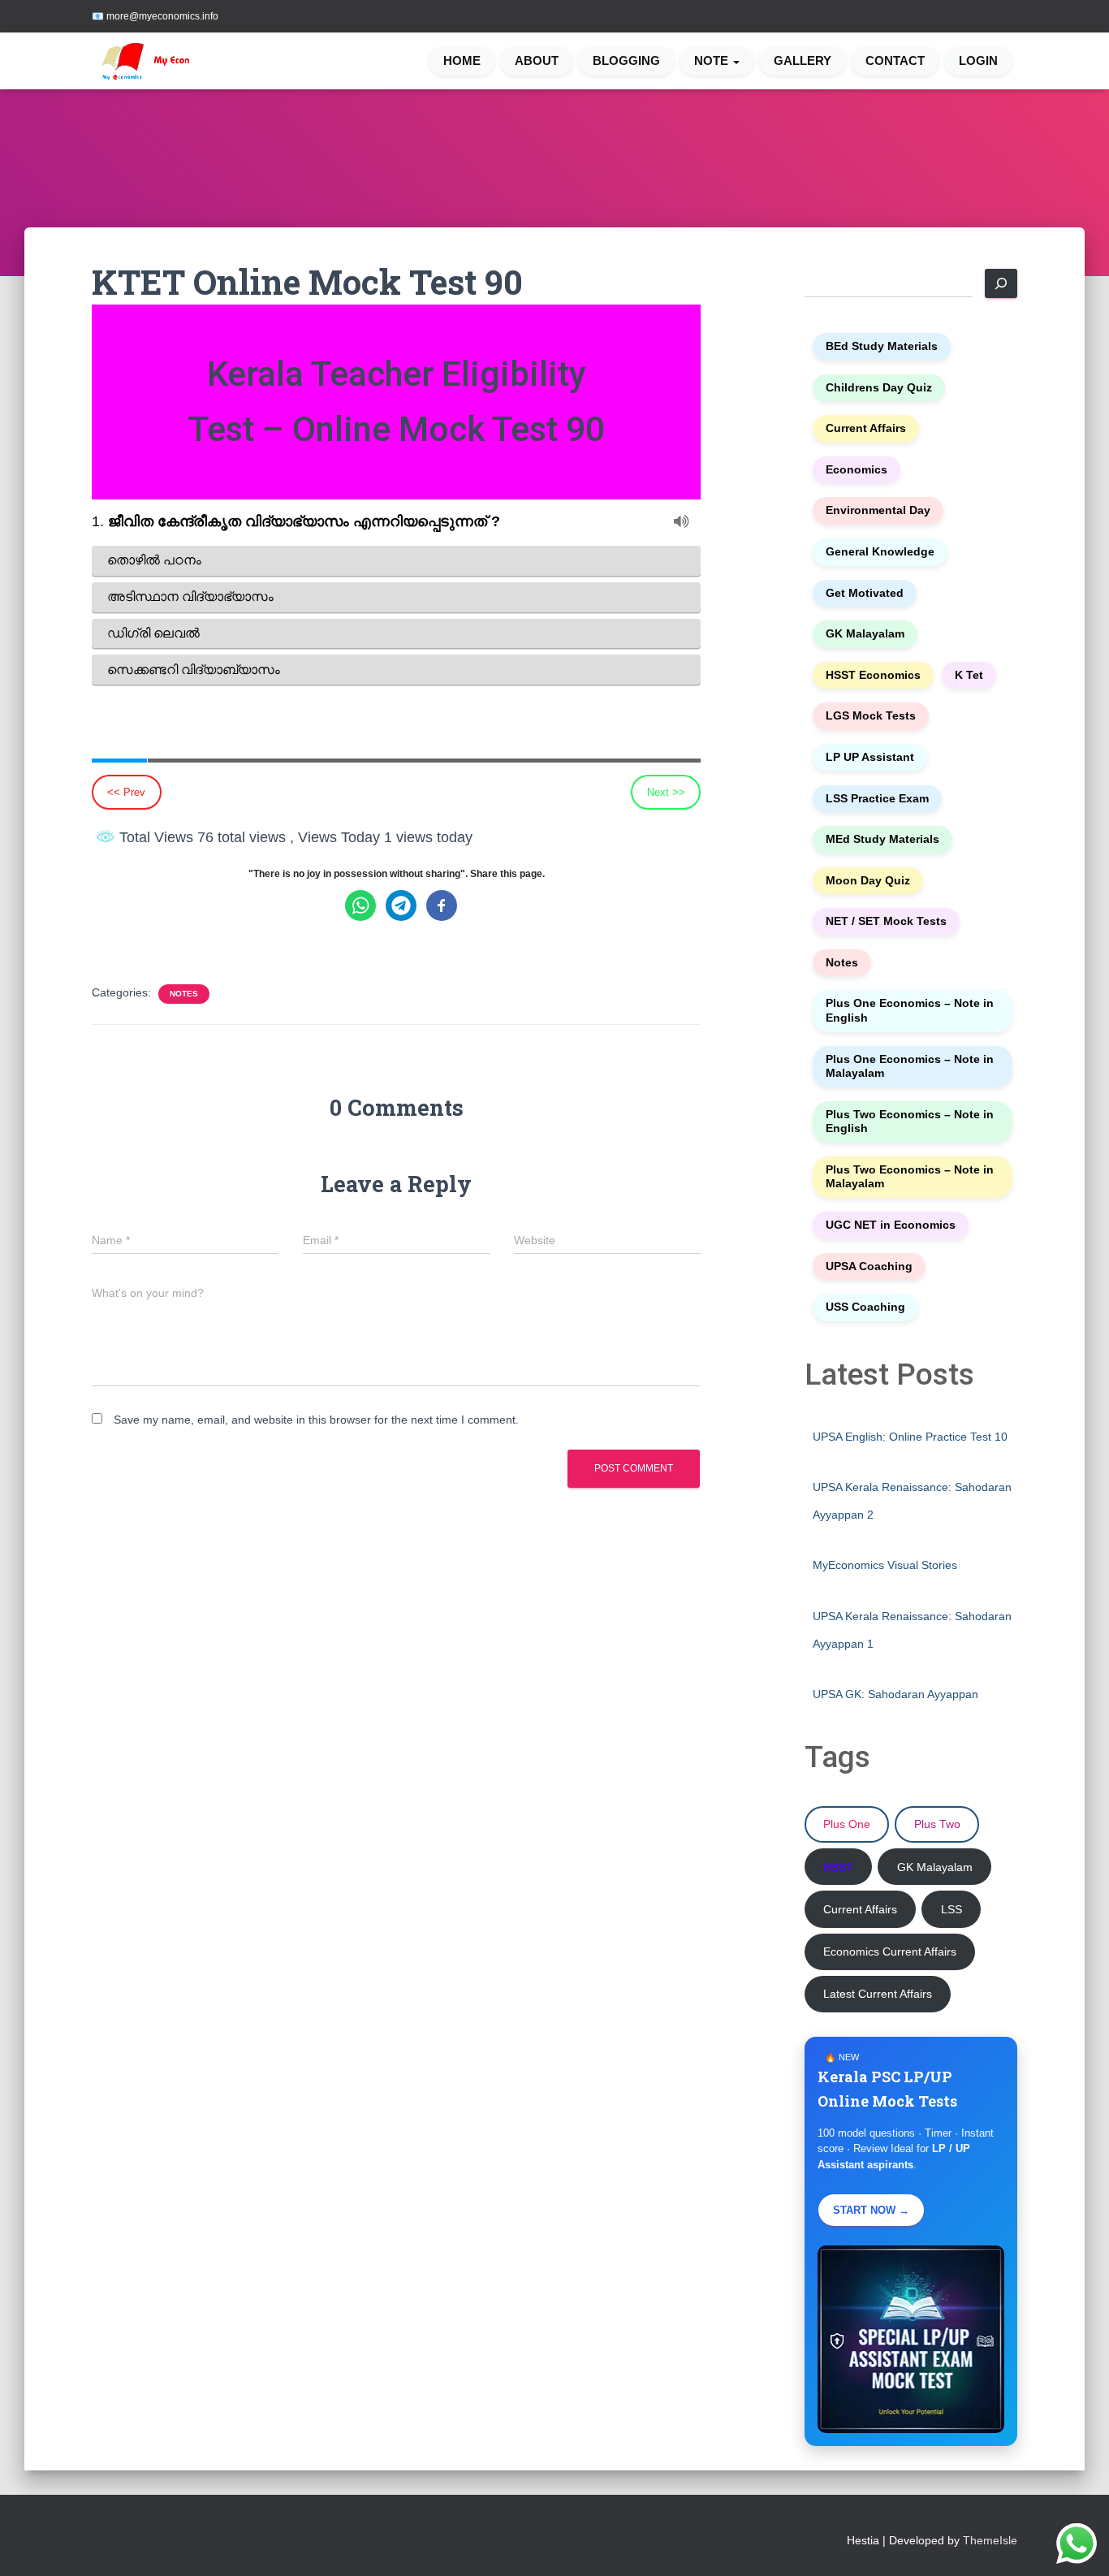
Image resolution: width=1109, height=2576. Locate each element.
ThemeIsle (990, 2540)
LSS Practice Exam (877, 799)
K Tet (969, 675)
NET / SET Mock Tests (886, 921)
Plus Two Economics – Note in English (910, 1122)
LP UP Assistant (870, 757)
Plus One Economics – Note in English (910, 1011)
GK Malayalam (865, 634)
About (537, 61)
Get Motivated (865, 593)
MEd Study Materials (882, 839)
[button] (736, 61)
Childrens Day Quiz (879, 388)
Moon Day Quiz (868, 881)
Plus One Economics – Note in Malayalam (910, 1067)
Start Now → (871, 2210)
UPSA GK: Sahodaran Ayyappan (895, 1694)
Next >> (666, 792)
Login (978, 61)
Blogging (626, 61)
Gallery (803, 61)
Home (462, 61)
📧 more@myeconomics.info (155, 16)
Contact (895, 61)
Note (713, 61)
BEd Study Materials (882, 346)
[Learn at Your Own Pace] (158, 61)
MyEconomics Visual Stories (885, 1565)
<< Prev (126, 792)
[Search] (1001, 283)
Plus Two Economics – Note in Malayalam (910, 1177)
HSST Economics (873, 675)
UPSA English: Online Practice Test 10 (910, 1437)
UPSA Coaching (869, 1266)
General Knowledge (880, 552)
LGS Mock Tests (871, 716)
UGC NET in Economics (891, 1225)
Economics (857, 470)
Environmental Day (878, 510)
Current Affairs (866, 428)
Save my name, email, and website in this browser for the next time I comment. (316, 1420)
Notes (184, 994)
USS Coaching (865, 1307)
